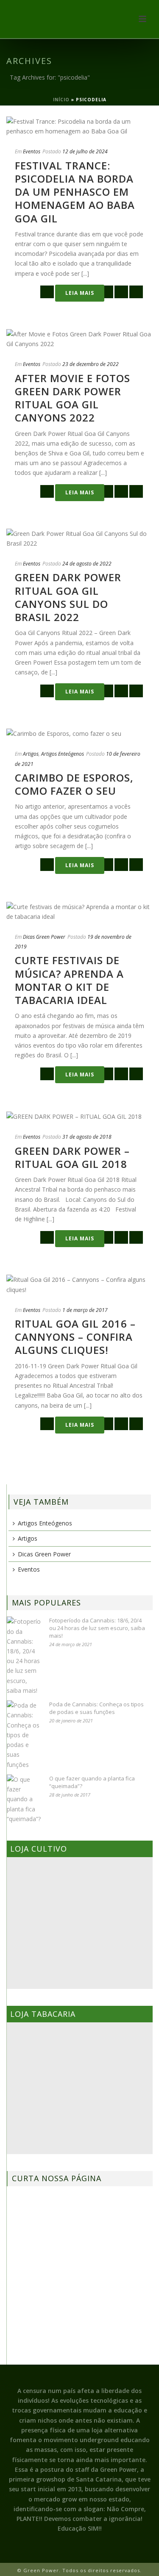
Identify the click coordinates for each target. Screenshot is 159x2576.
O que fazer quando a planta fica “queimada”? (92, 1782)
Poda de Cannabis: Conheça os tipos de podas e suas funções (96, 1708)
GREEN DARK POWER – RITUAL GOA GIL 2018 (72, 1157)
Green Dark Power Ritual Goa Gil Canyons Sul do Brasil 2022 (68, 597)
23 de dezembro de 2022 (91, 364)
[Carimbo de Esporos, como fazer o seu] (79, 733)
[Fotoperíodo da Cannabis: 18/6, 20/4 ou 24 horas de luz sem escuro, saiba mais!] (24, 1656)
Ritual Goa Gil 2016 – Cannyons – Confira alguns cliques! (75, 1337)
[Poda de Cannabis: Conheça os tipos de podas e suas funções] (24, 1735)
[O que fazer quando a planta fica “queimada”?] (24, 1799)
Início (61, 100)
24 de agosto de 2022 (87, 564)
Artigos (31, 754)
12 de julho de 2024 (85, 151)
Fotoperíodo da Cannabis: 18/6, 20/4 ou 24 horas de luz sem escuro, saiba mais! (97, 1628)
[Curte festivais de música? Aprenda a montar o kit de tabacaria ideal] (79, 912)
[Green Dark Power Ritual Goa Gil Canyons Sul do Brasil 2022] (79, 538)
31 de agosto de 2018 (87, 1137)
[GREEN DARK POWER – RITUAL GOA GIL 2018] (79, 1116)
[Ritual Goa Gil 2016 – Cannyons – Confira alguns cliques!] (79, 1284)
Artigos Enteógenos (63, 754)
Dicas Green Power (44, 937)
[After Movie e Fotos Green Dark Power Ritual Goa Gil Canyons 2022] (79, 339)
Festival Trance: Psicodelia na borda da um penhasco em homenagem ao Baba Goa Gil (75, 192)
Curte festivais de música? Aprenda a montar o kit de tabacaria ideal (69, 980)
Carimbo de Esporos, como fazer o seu (74, 784)
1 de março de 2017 (85, 1310)
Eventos (32, 151)
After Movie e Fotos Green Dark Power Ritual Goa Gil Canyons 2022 (73, 398)
